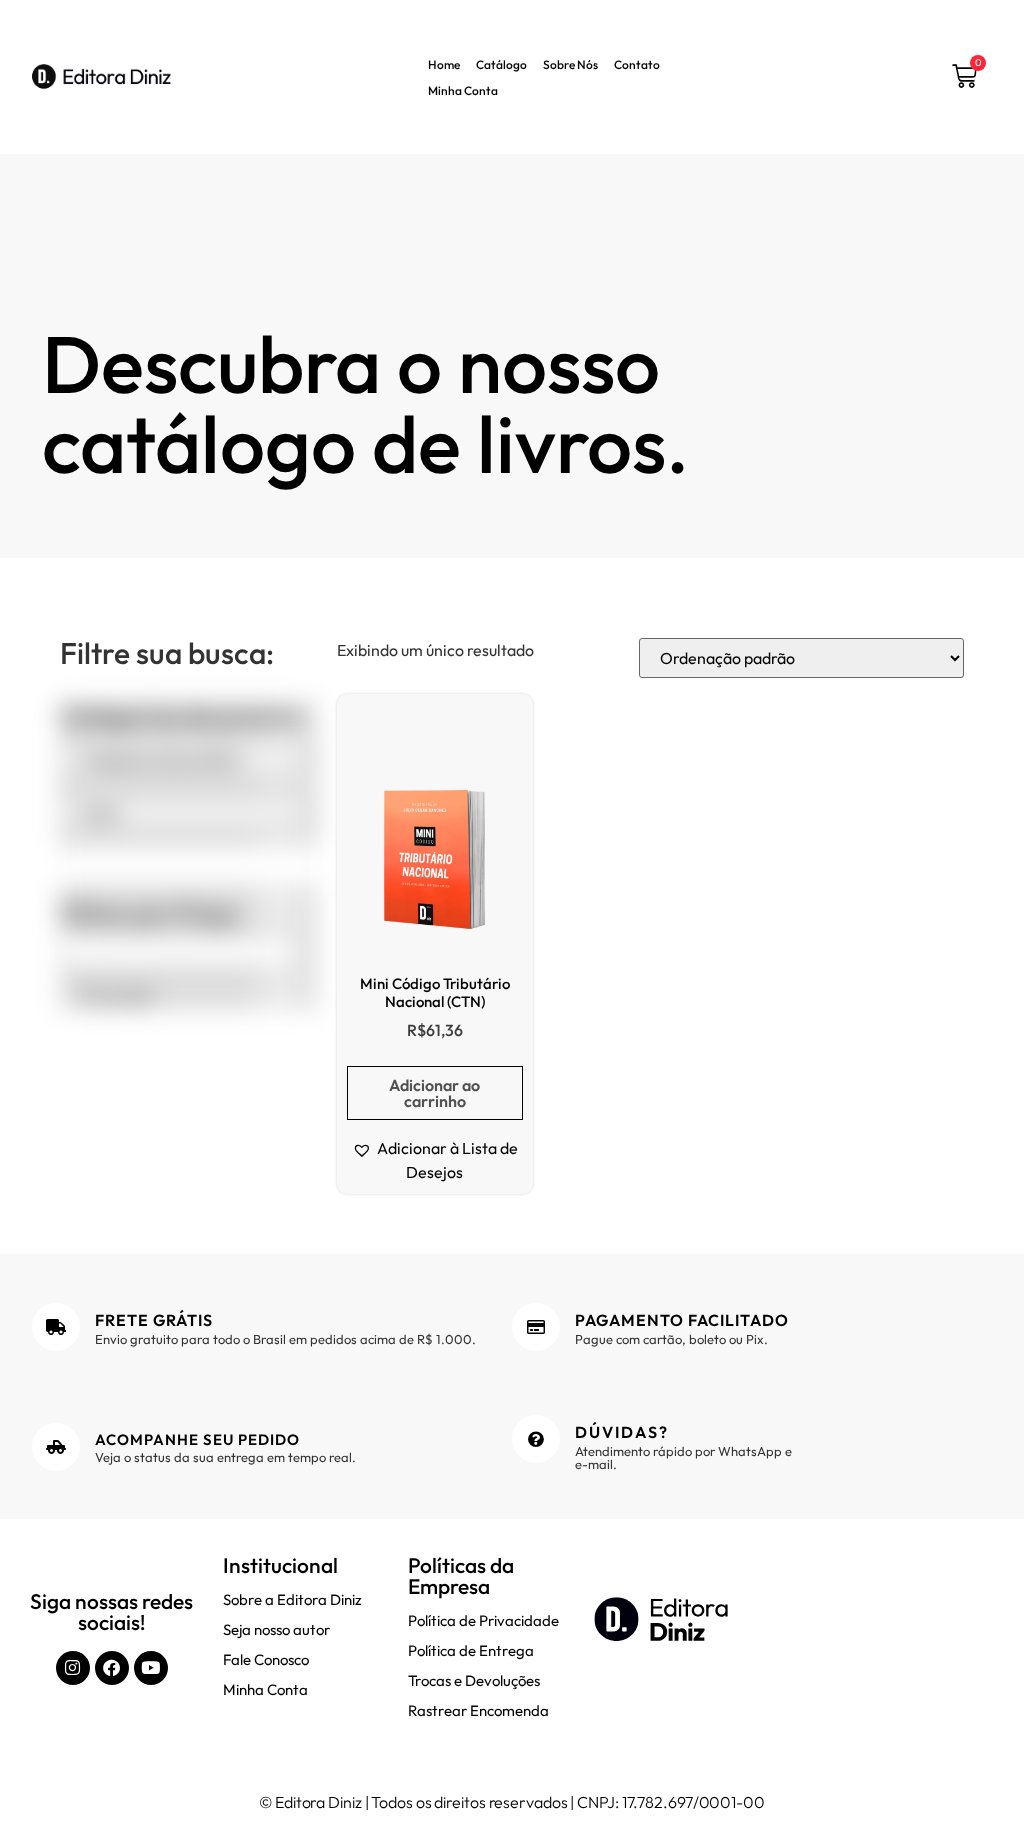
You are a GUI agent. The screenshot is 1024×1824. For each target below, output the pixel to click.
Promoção (116, 995)
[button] (435, 1160)
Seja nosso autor (276, 1629)
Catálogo (501, 64)
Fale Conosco (266, 1659)
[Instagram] (73, 1668)
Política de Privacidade (483, 1620)
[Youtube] (151, 1668)
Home (444, 64)
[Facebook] (112, 1668)
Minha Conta (463, 90)
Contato (637, 64)
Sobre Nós (570, 64)
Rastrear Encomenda (478, 1710)
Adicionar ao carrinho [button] (434, 1093)
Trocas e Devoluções (474, 1680)
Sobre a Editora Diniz (292, 1599)
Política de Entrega (471, 1650)
